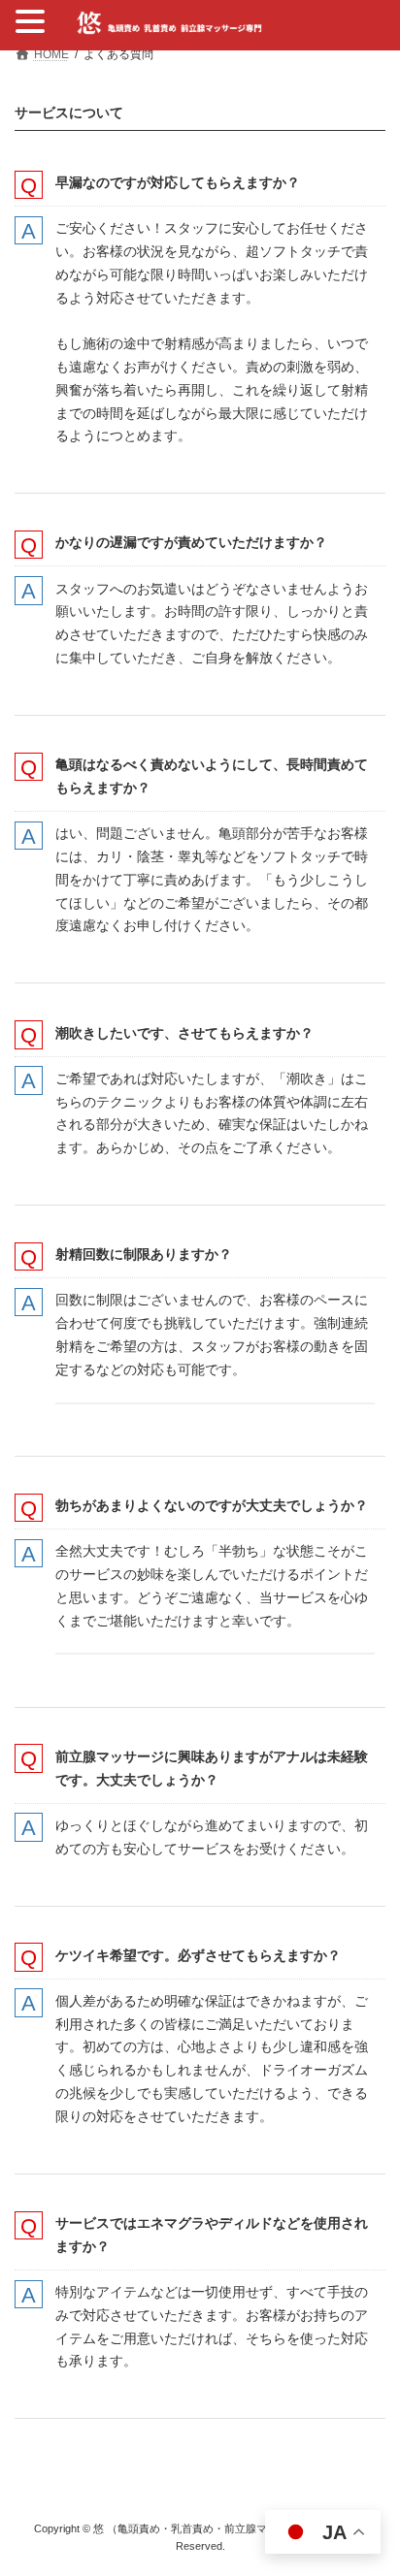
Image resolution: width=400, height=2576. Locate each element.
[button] (33, 23)
